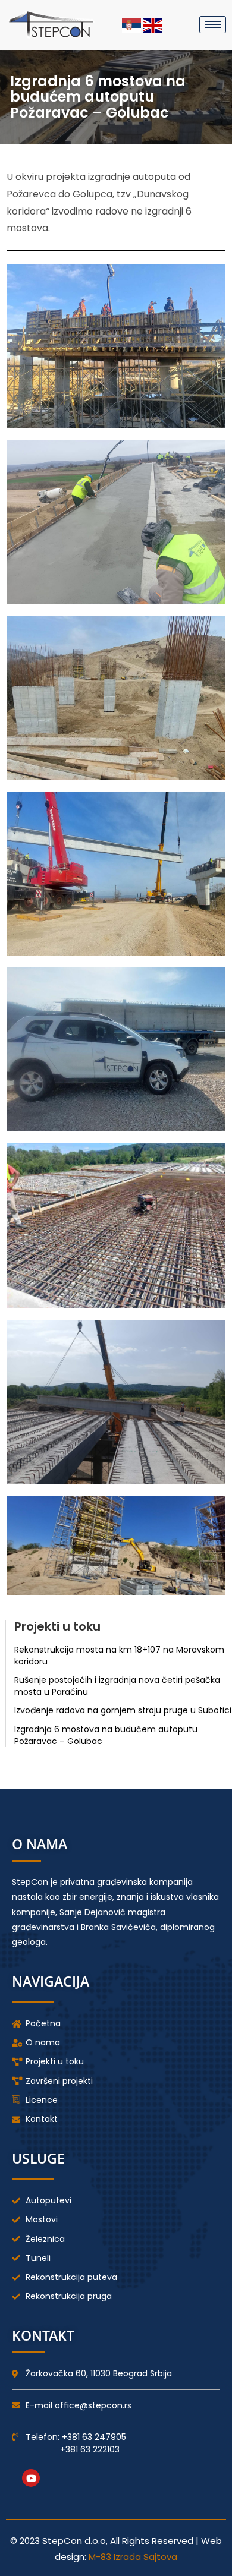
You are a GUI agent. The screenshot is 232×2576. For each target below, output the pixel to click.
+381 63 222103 (90, 2449)
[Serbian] (133, 25)
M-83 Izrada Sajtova (133, 2557)
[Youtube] (31, 2478)
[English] (153, 25)
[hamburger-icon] (213, 25)
